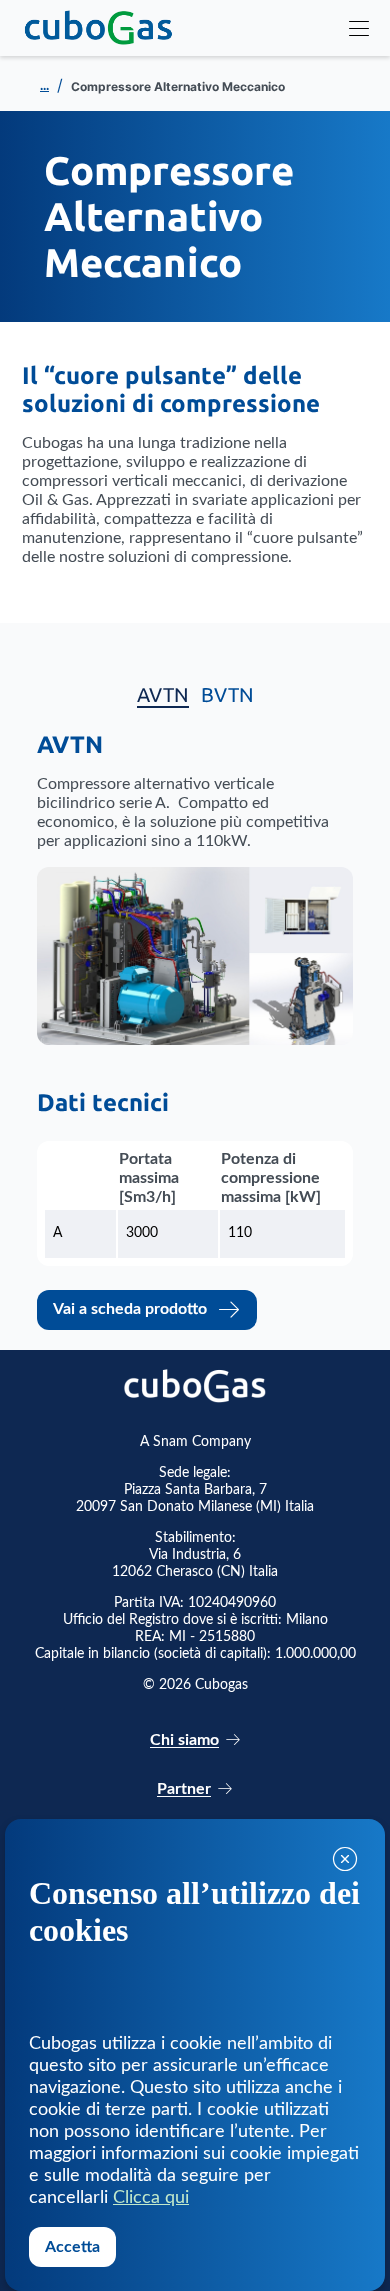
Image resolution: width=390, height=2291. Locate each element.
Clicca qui (151, 2198)
